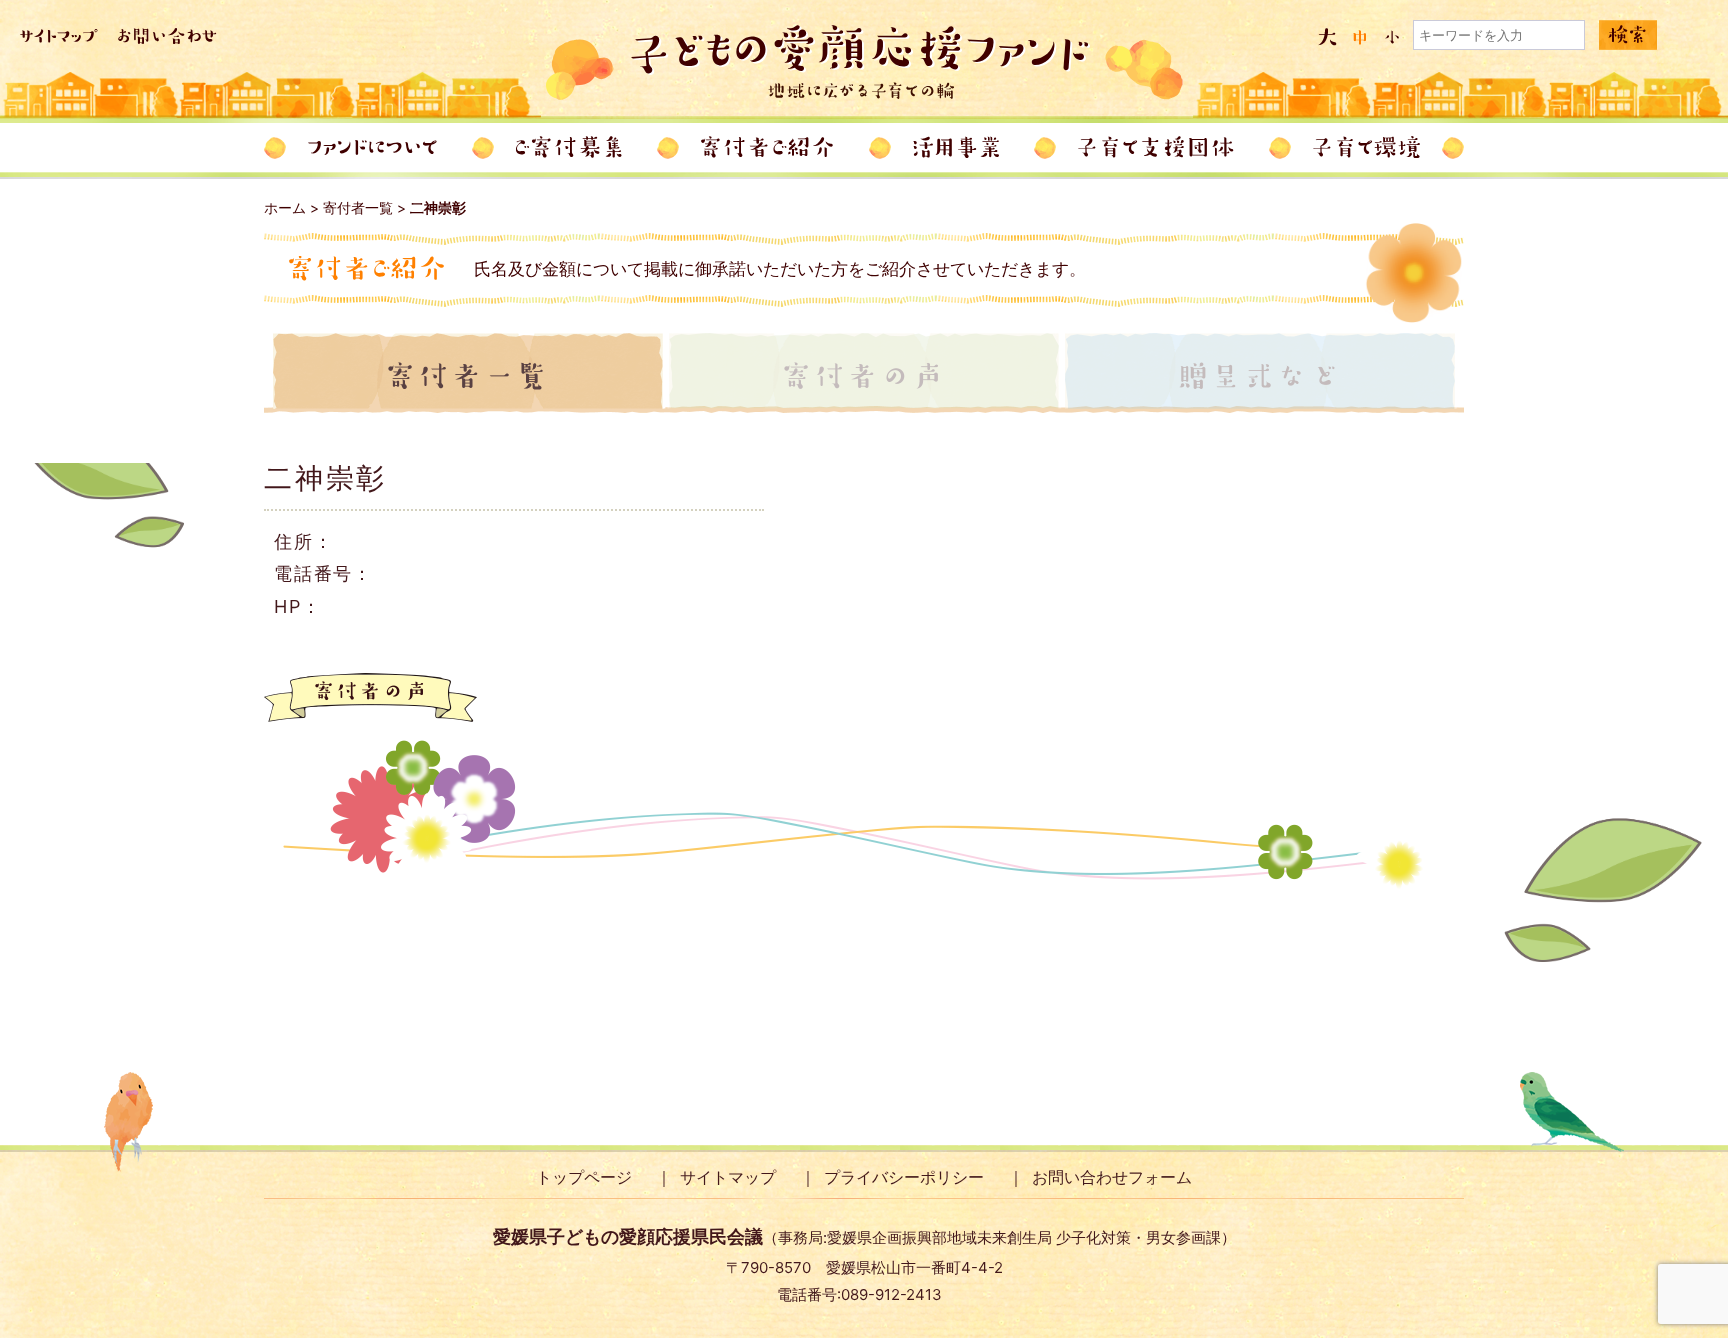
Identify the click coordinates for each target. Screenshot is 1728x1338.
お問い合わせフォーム (1112, 1177)
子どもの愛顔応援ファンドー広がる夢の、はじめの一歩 (864, 62)
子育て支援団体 (1156, 147)
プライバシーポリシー (904, 1177)
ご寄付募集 (569, 147)
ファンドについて (372, 147)
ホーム (285, 207)
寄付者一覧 (358, 207)
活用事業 (956, 147)
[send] (1628, 36)
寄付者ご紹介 (767, 147)
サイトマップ (59, 36)
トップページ (584, 1177)
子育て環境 (1366, 147)
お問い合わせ (167, 36)
